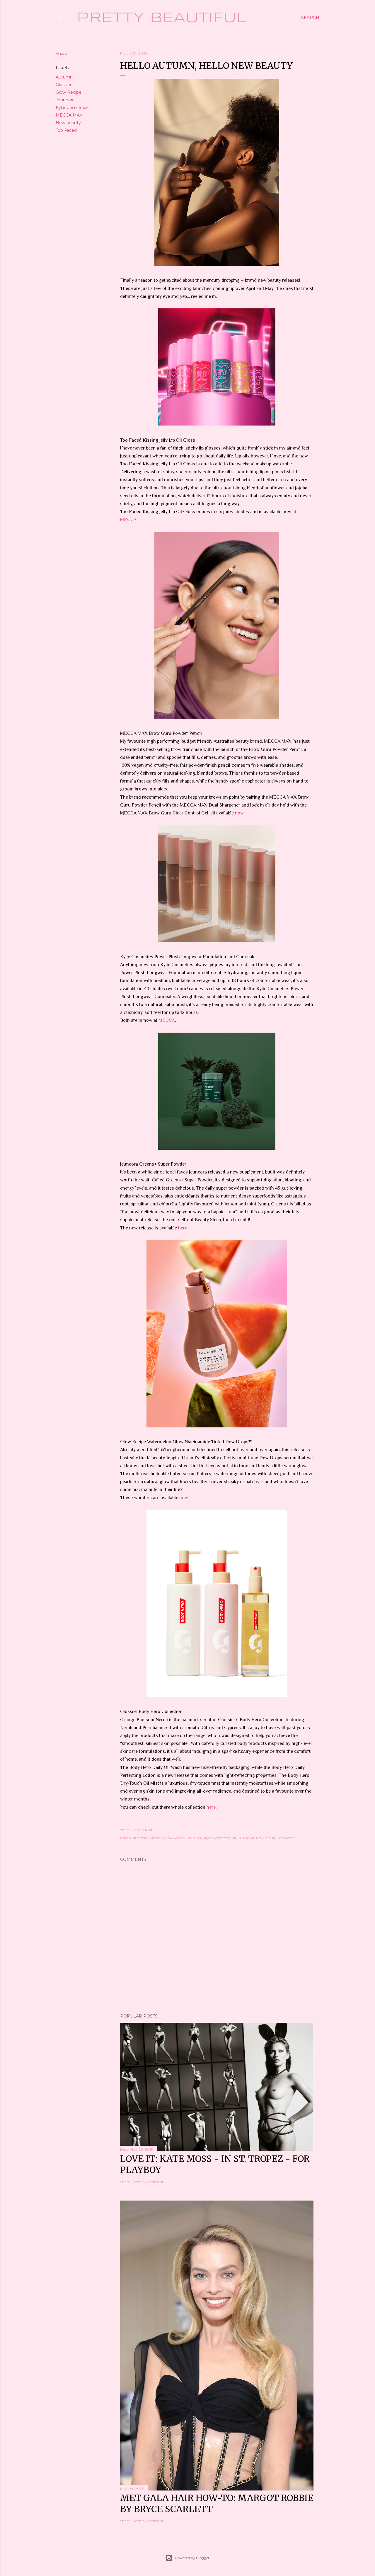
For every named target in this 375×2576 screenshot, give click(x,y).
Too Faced (66, 130)
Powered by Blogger (192, 2558)
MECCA (128, 520)
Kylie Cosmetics (72, 107)
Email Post (143, 1830)
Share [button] (62, 54)
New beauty (68, 123)
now (239, 813)
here (183, 1228)
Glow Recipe (69, 92)
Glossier (64, 85)
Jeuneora (65, 100)
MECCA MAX (69, 115)
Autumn (64, 77)
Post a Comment (149, 2182)
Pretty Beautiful (162, 18)
